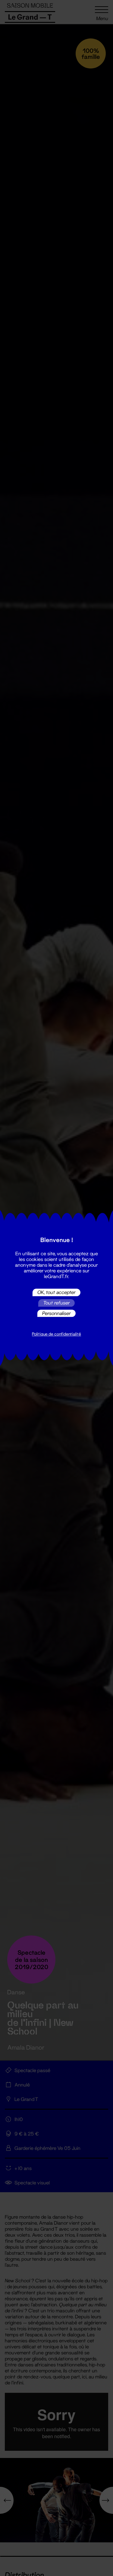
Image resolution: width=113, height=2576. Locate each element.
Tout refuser (56, 1303)
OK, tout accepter (56, 1292)
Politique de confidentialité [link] (56, 1334)
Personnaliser (56, 1313)
